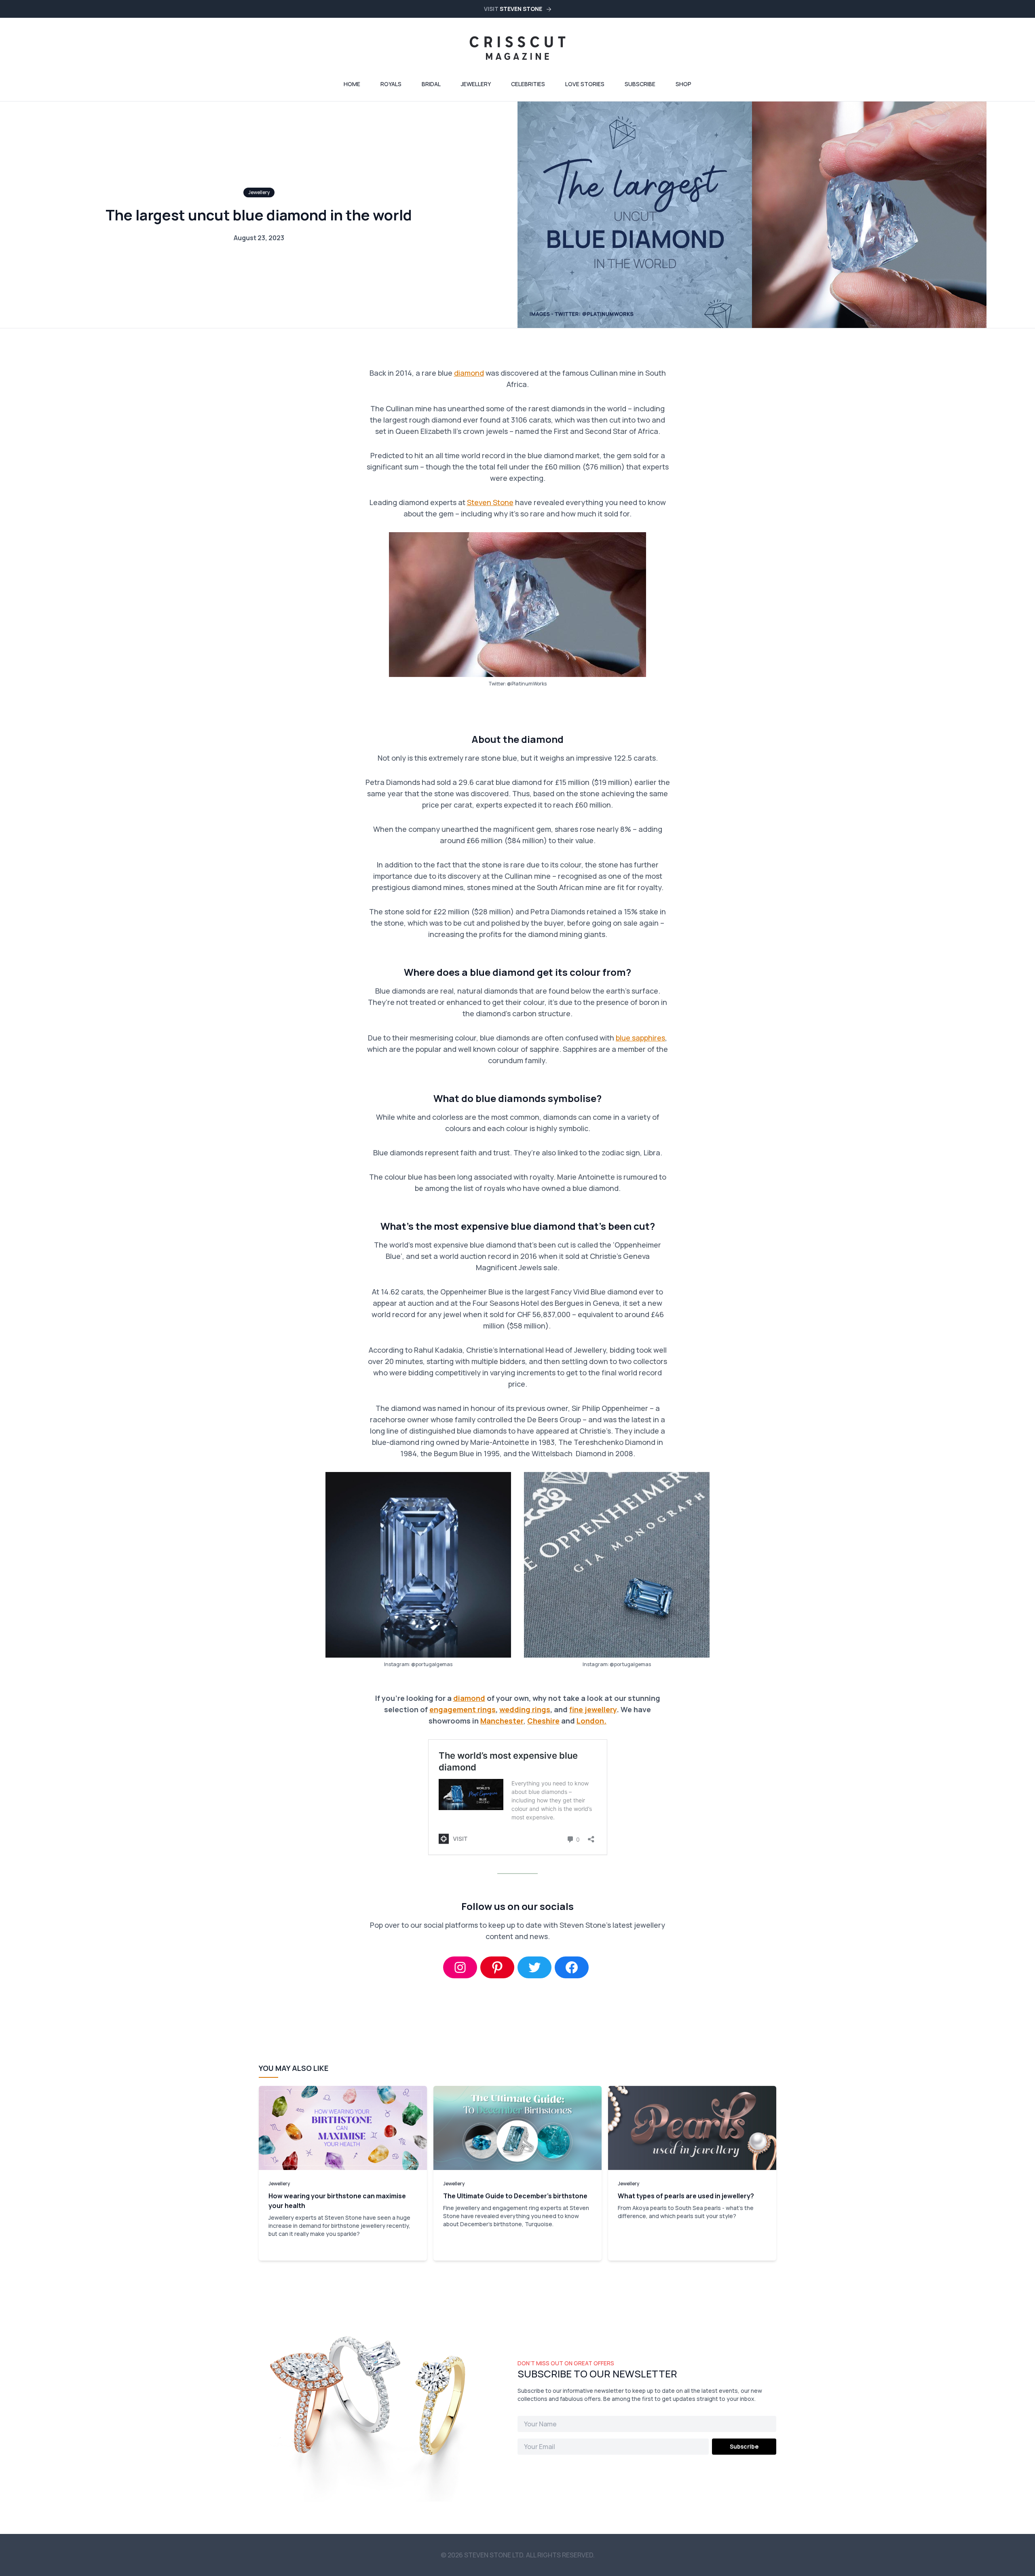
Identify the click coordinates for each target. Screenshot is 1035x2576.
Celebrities (528, 84)
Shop (683, 84)
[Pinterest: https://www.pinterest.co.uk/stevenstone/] (497, 1967)
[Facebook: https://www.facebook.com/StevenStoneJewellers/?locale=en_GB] (572, 1967)
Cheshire (543, 1721)
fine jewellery (593, 1709)
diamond (469, 373)
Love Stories (585, 84)
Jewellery (476, 84)
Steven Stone (490, 502)
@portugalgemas (432, 1664)
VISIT (513, 9)
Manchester (502, 1721)
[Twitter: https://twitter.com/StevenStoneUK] (534, 1967)
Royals (391, 84)
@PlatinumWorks (527, 684)
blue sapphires (640, 1038)
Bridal (431, 84)
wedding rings (525, 1709)
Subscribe (640, 84)
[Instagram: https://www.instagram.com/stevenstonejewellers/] (460, 1967)
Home (352, 84)
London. (591, 1721)
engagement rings (463, 1709)
